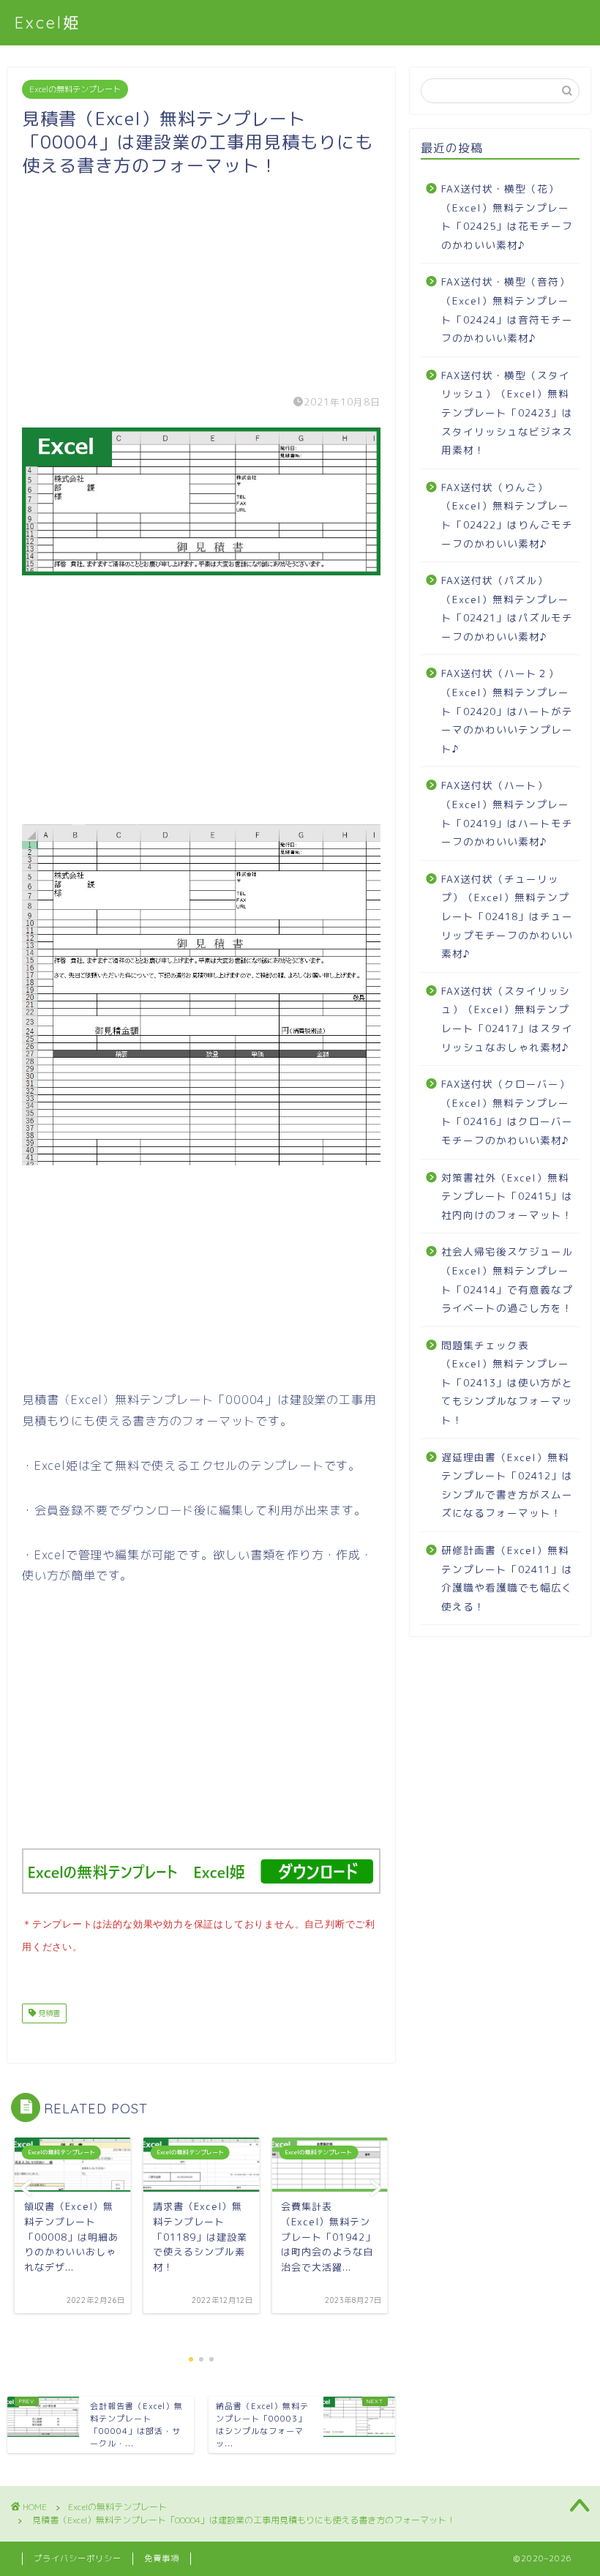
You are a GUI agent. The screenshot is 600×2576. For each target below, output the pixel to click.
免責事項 (162, 2558)
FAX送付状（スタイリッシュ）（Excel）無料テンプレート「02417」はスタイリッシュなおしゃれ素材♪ (507, 1019)
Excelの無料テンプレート (75, 89)
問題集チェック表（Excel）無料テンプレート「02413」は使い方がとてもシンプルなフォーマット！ (507, 1382)
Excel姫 (48, 22)
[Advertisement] (201, 280)
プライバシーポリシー (78, 2558)
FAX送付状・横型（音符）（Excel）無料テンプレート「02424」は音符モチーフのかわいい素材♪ (507, 310)
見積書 (48, 2013)
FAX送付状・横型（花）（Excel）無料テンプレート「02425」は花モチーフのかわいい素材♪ (507, 217)
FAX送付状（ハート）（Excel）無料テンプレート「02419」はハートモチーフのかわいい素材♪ (507, 813)
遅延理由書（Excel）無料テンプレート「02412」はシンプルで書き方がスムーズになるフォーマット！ (507, 1485)
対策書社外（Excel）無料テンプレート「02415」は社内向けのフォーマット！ (507, 1196)
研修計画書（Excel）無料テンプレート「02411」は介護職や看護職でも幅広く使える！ (507, 1578)
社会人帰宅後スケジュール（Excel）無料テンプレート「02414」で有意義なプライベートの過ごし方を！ (507, 1280)
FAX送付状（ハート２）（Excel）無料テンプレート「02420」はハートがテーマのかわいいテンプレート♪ (507, 710)
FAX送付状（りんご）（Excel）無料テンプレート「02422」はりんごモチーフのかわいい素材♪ (507, 515)
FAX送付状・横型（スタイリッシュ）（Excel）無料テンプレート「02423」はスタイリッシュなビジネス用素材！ (507, 412)
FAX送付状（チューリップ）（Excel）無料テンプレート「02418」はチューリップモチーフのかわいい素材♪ (507, 916)
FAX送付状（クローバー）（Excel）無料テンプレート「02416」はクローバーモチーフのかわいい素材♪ (507, 1112)
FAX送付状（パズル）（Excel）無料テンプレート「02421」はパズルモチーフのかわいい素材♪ (507, 608)
